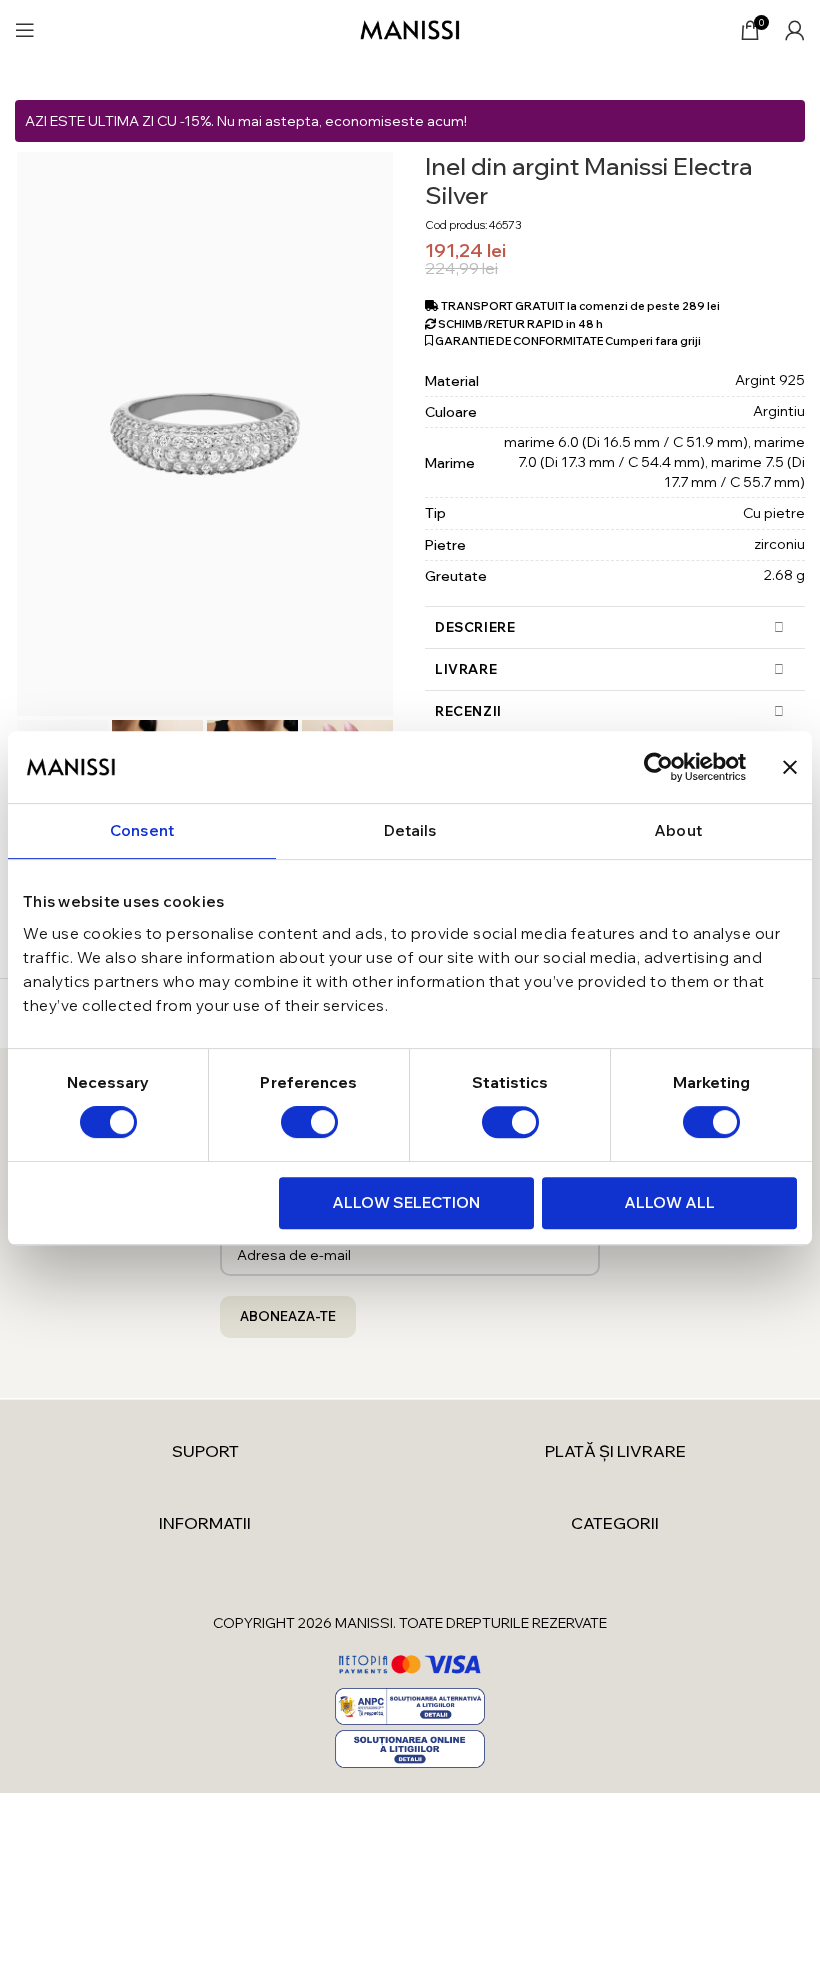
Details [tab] (410, 830)
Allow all (669, 1202)
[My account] (795, 30)
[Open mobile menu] (25, 30)
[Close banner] (790, 767)
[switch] (309, 1122)
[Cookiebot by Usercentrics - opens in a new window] (658, 767)
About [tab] (678, 830)
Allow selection (406, 1202)
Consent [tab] (142, 830)
